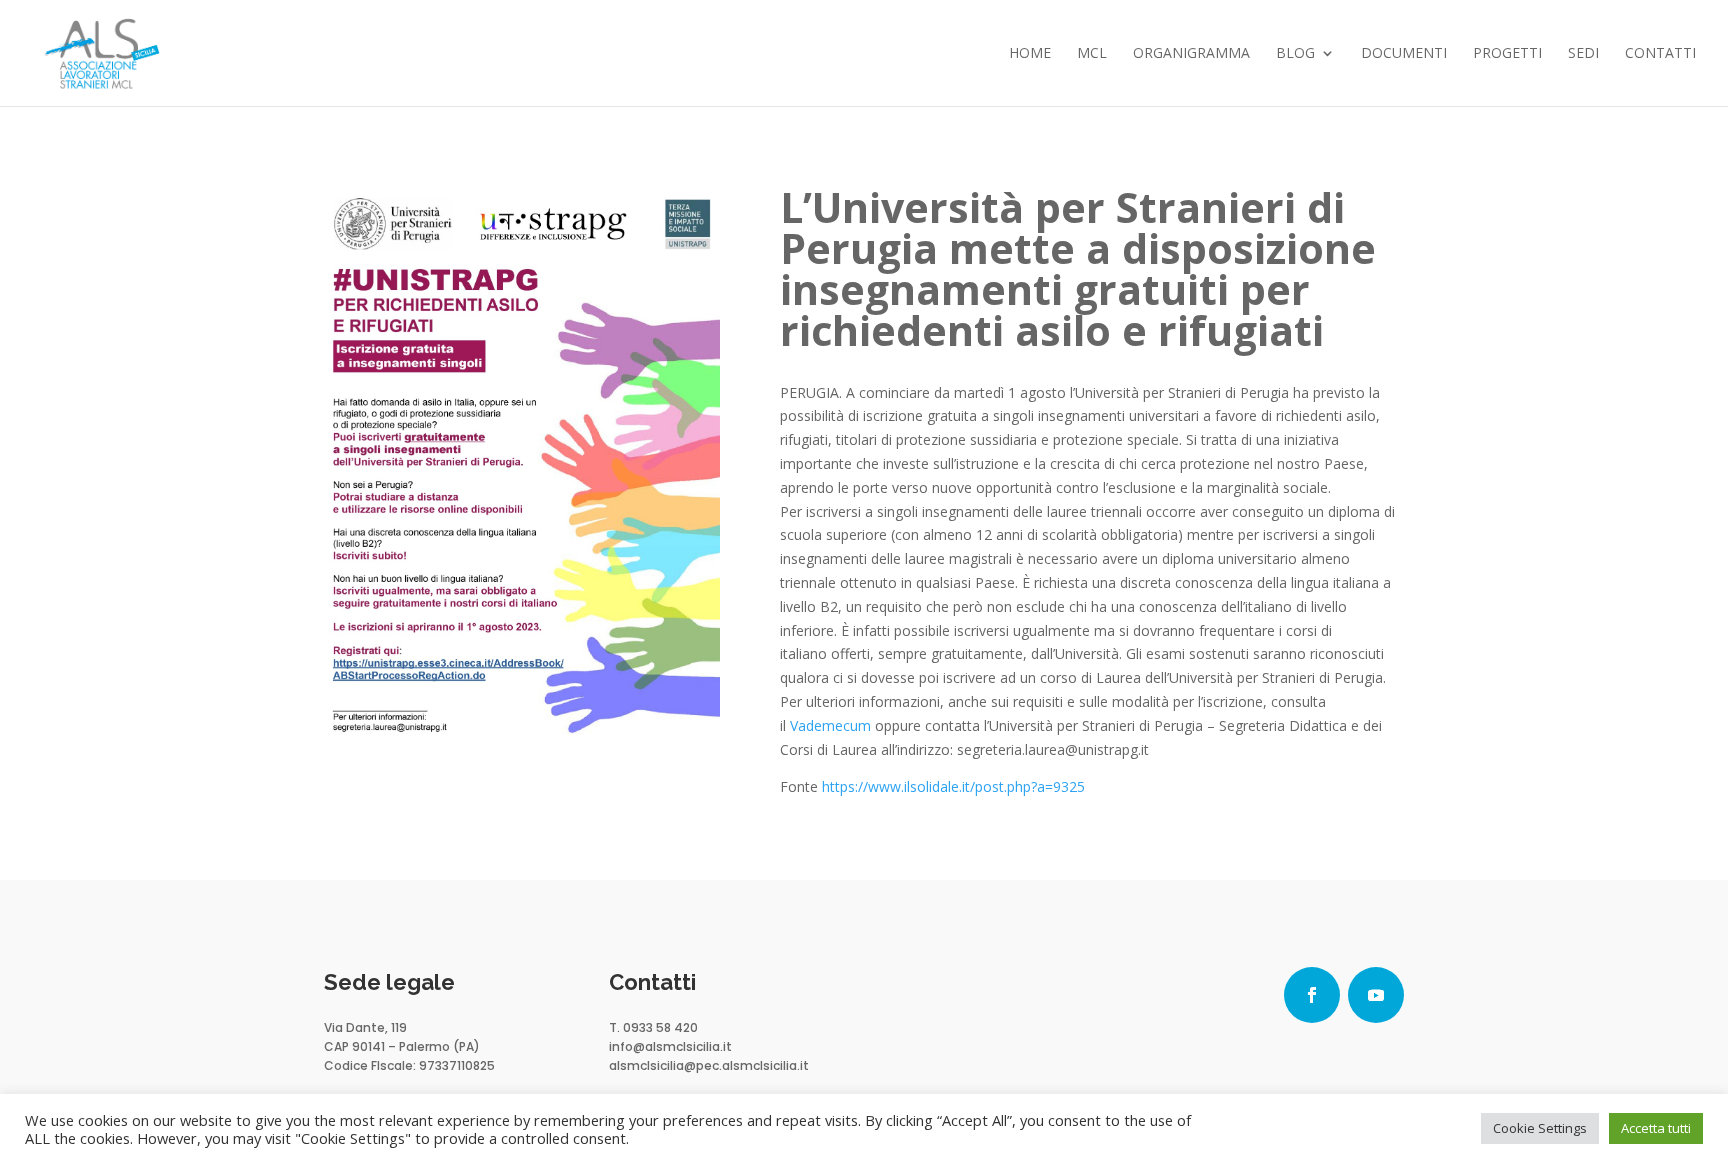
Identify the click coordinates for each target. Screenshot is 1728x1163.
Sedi (1583, 54)
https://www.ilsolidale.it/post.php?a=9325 (953, 786)
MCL (1092, 54)
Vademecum (830, 725)
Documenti (1404, 54)
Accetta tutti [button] (1656, 1128)
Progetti (1507, 54)
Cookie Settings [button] (1540, 1128)
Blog (1295, 54)
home (1030, 54)
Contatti (1660, 54)
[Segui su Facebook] (1312, 995)
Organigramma (1191, 54)
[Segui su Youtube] (1376, 995)
